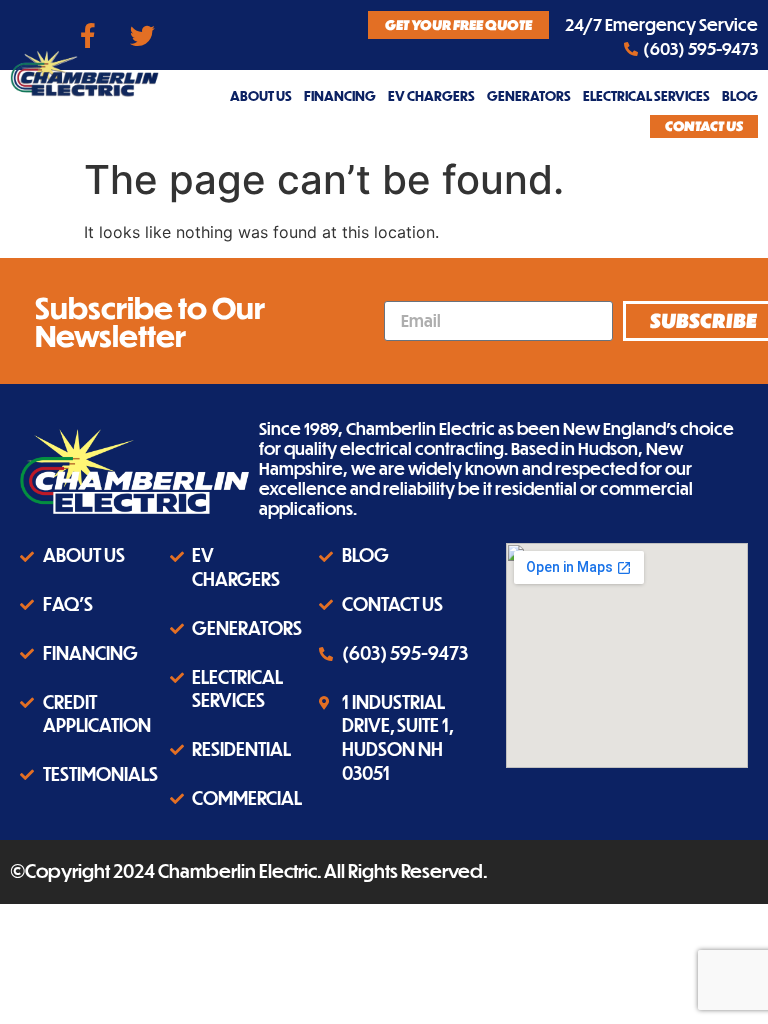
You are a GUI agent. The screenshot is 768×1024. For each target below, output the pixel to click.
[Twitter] (143, 35)
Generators (529, 95)
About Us (261, 95)
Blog (740, 95)
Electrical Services (646, 95)
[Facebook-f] (88, 35)
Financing (340, 95)
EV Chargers (431, 95)
